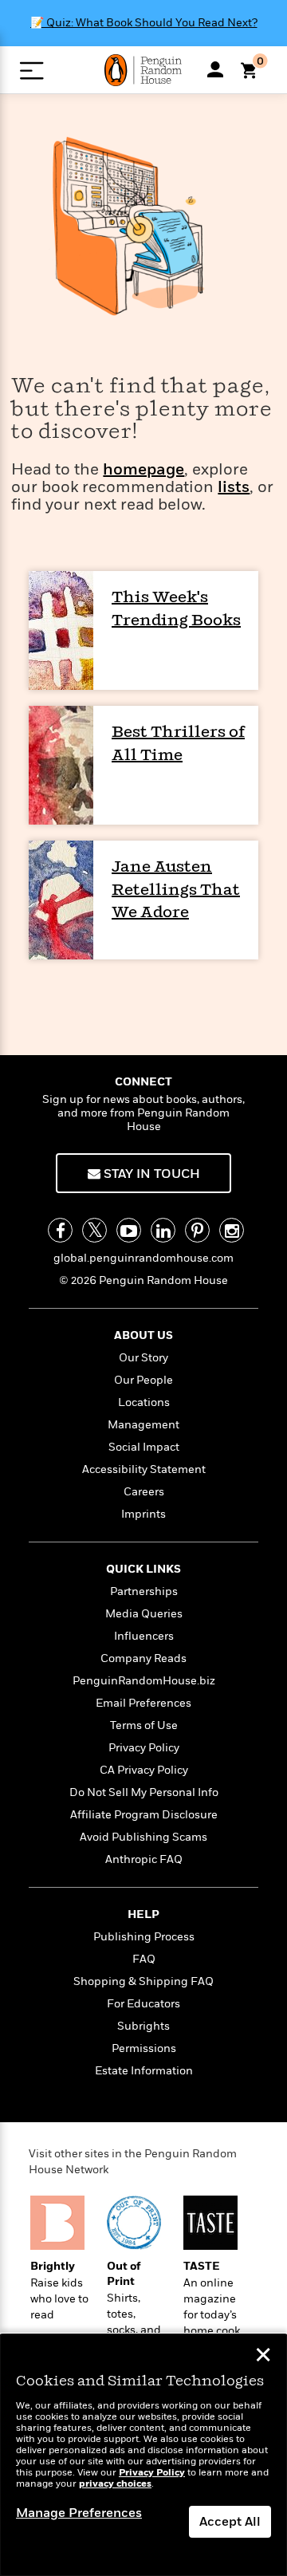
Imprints (143, 1514)
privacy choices (115, 2484)
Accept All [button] (230, 2522)
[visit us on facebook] (60, 1230)
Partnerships (144, 1591)
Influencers (144, 1636)
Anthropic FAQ (144, 1859)
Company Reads (143, 1658)
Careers (144, 1492)
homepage (143, 470)
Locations (144, 1402)
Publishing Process (144, 1937)
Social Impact (144, 1447)
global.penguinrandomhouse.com (143, 1258)
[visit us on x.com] (94, 1230)
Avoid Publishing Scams (143, 1837)
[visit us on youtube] (129, 1230)
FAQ (144, 1959)
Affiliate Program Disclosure (144, 1815)
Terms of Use (144, 1725)
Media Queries (144, 1614)
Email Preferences (143, 1703)
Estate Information (144, 2071)
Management (143, 1425)
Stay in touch (150, 1174)
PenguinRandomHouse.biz (144, 1681)
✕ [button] (263, 2357)
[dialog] (143, 2455)
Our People (143, 1380)
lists (234, 488)
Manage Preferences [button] (79, 2513)
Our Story (143, 1358)
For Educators (143, 2004)
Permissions (144, 2048)
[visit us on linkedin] (163, 1230)
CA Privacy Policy (144, 1770)
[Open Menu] (31, 71)
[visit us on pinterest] (197, 1230)
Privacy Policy (144, 1748)
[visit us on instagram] (232, 1230)
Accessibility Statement (144, 1469)
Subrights (143, 2026)
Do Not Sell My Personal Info (144, 1792)
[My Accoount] (215, 69)
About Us (143, 1335)
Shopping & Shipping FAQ (143, 1981)
